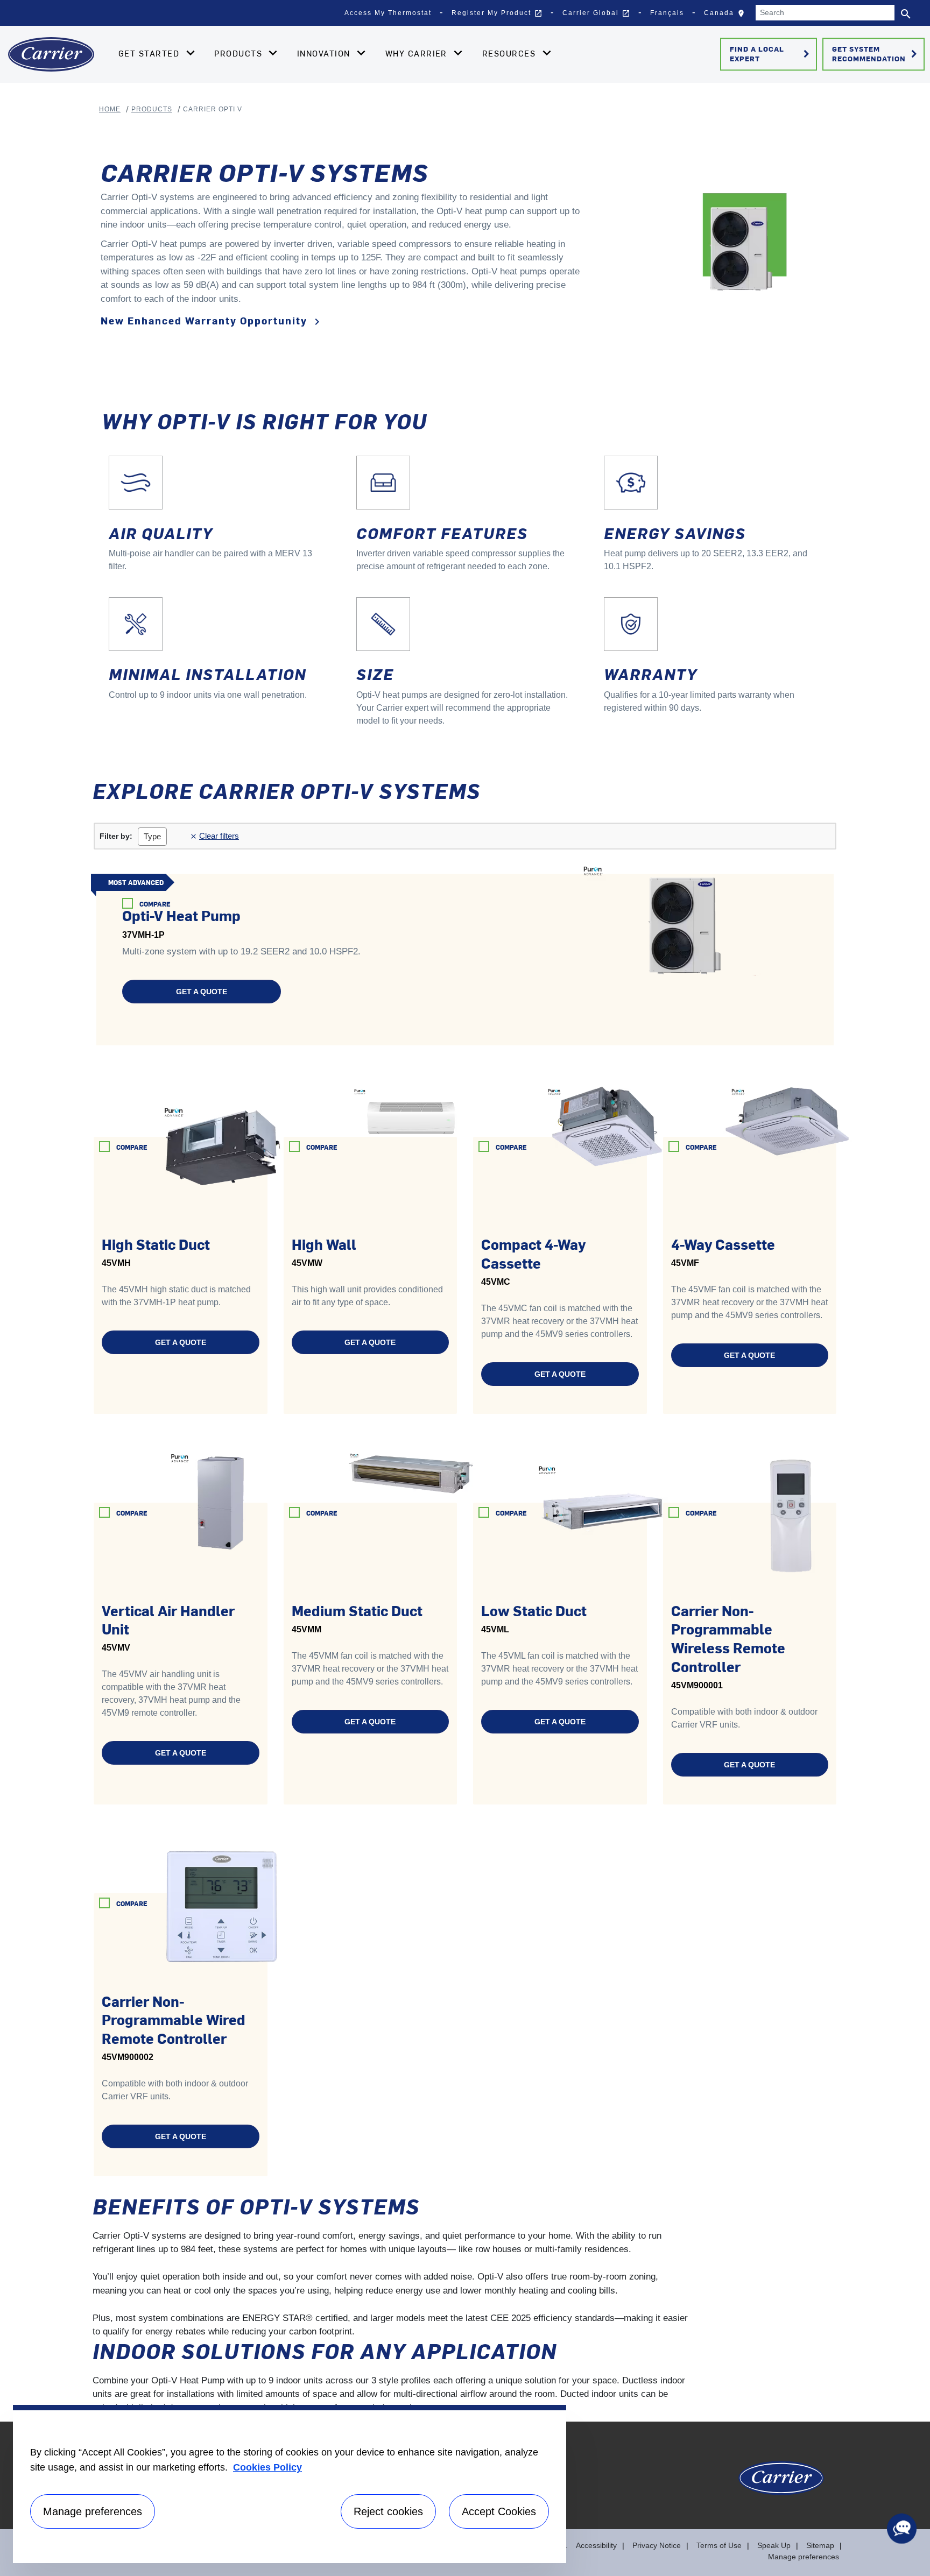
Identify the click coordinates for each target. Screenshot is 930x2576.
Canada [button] (727, 16)
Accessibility (596, 2545)
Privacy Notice (657, 2545)
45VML (495, 1629)
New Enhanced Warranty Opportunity (212, 321)
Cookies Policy (267, 2467)
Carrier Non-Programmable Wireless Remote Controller (728, 1638)
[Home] (51, 54)
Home (110, 109)
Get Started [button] (150, 53)
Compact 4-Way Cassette (533, 1253)
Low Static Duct (534, 1610)
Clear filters (216, 836)
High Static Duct (156, 1244)
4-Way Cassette (723, 1244)
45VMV (116, 1648)
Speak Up (774, 2545)
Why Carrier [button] (418, 53)
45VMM (307, 1629)
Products (152, 109)
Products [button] (239, 53)
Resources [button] (510, 53)
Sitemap (820, 2545)
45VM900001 (697, 1685)
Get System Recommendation (876, 54)
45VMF (685, 1263)
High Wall (324, 1244)
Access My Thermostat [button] (388, 13)
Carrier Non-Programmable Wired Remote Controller (174, 2019)
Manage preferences (804, 2557)
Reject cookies (388, 2511)
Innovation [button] (325, 53)
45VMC (496, 1282)
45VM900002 (128, 2057)
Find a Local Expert (772, 54)
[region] (290, 2484)
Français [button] (667, 13)
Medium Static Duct (357, 1610)
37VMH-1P (143, 935)
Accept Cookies (499, 2511)
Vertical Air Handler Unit (168, 1620)
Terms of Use (719, 2545)
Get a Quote (202, 992)
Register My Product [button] (497, 13)
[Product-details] (674, 918)
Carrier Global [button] (596, 13)
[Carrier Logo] (781, 2483)
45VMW (307, 1263)
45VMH (116, 1263)
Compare (155, 904)
